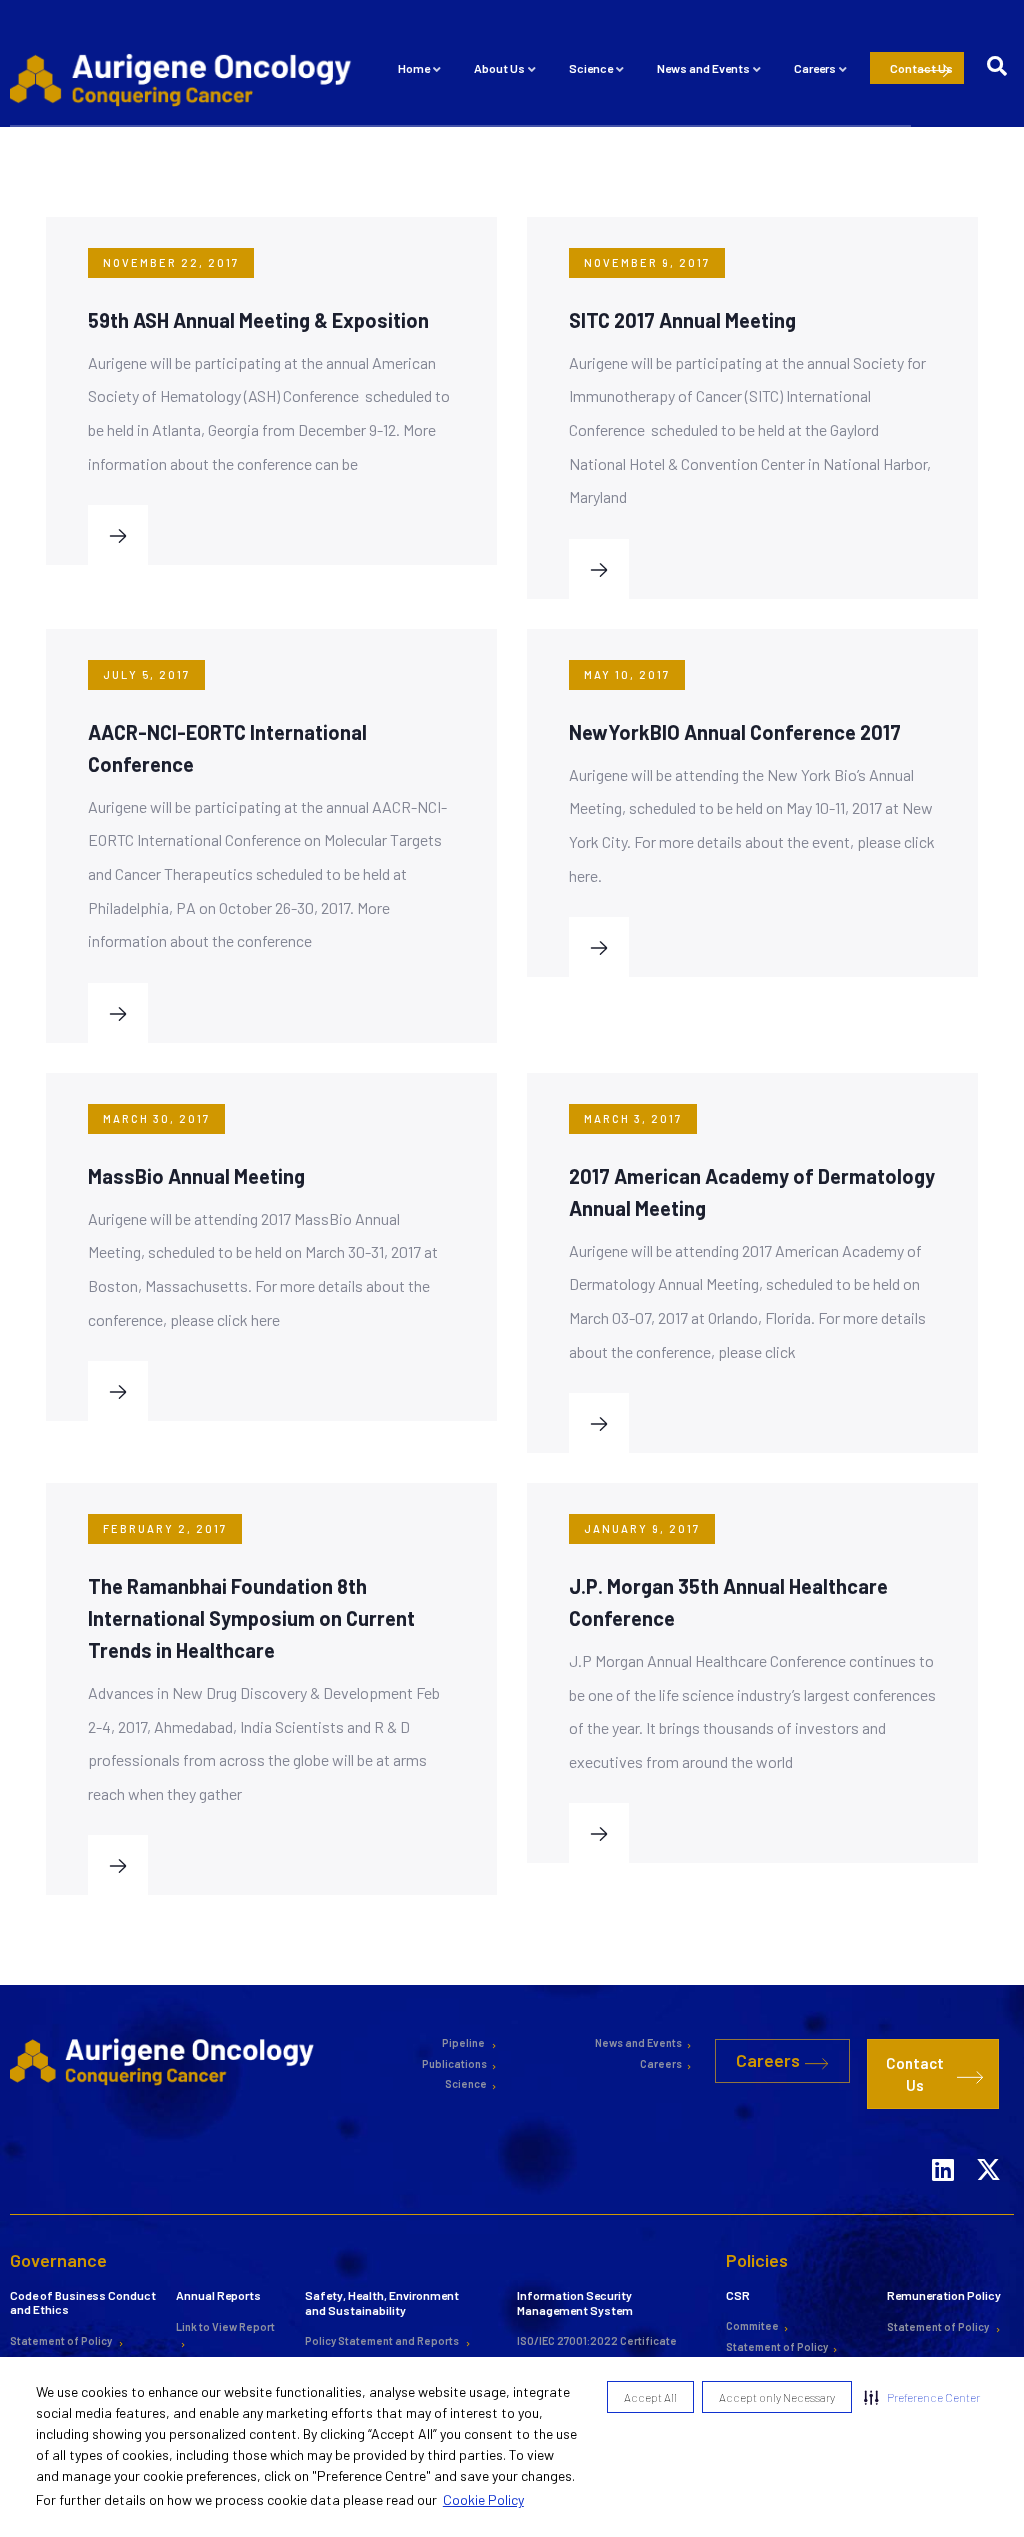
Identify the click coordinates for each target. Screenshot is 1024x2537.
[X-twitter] (988, 2143)
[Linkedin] (943, 2143)
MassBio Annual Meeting (196, 1176)
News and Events (703, 68)
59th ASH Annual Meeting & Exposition (258, 320)
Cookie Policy (483, 2499)
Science (591, 68)
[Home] (184, 78)
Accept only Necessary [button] (777, 2397)
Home (414, 68)
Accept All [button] (650, 2397)
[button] (922, 2397)
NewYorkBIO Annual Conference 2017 (735, 732)
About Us (499, 68)
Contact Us (921, 68)
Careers (815, 68)
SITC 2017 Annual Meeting (682, 320)
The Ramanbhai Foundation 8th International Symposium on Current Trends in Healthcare (251, 1618)
